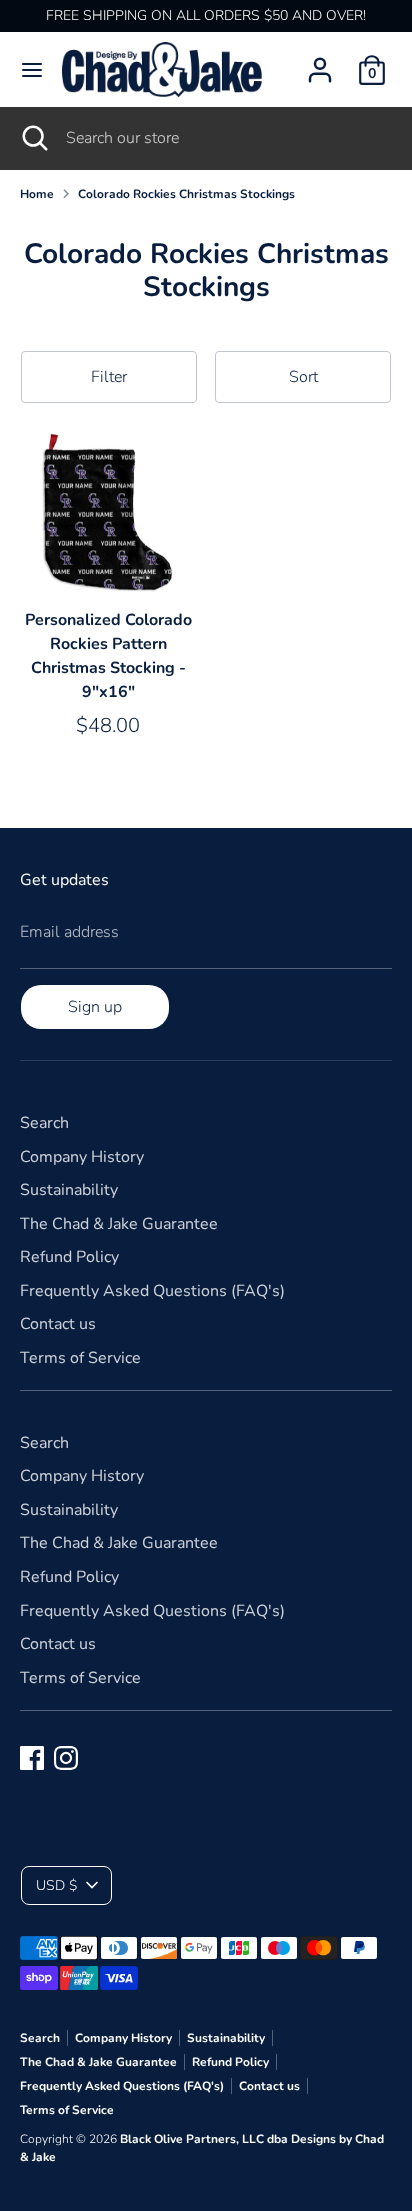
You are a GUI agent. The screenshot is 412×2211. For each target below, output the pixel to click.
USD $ (56, 1885)
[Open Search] (33, 138)
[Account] (320, 62)
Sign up (95, 1007)
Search (44, 1123)
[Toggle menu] (32, 70)
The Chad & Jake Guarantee (119, 1224)
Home (37, 194)
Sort (303, 377)
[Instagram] (66, 1758)
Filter (109, 377)
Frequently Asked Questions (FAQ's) (152, 1291)
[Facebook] (32, 1758)
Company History (82, 1157)
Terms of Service (80, 1358)
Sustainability (69, 1190)
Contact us (58, 1324)
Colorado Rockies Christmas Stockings (186, 194)
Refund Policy (69, 1257)
